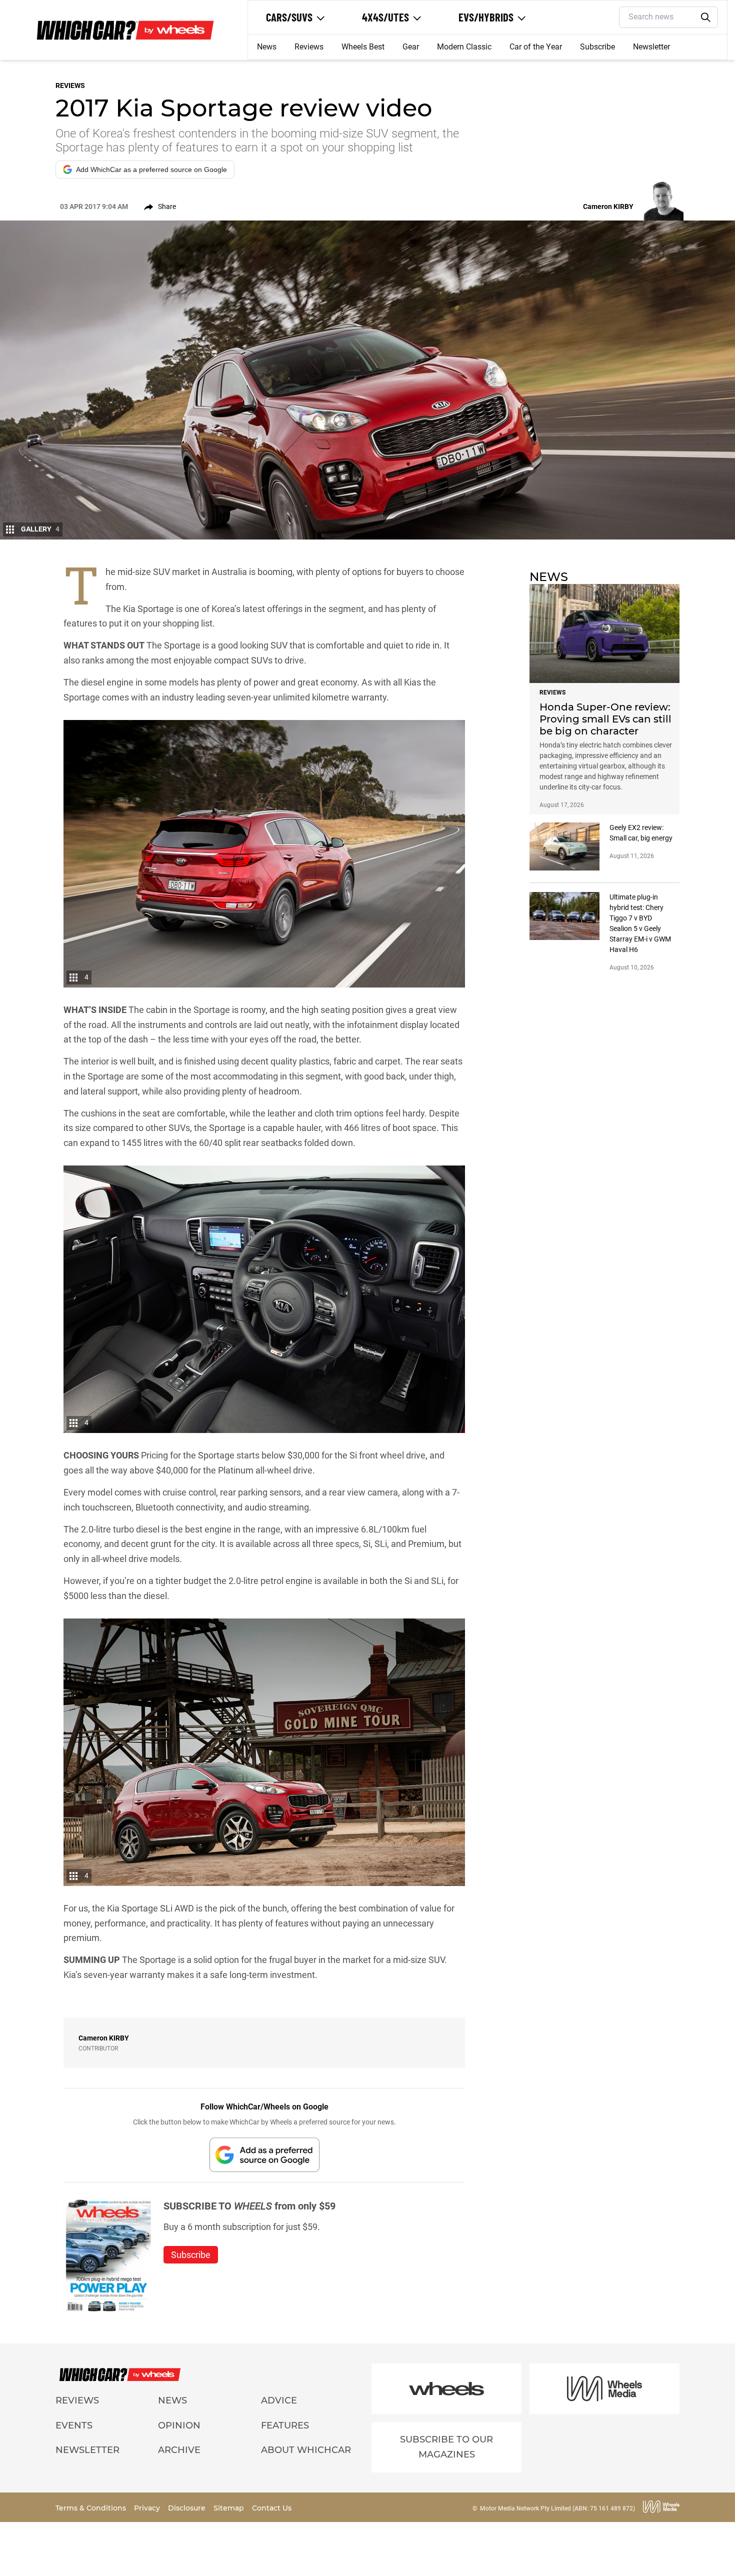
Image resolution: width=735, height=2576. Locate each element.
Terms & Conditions (92, 2508)
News (267, 47)
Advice (279, 2400)
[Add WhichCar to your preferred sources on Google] (264, 2155)
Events (74, 2425)
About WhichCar (306, 2450)
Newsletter (651, 47)
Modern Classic (464, 47)
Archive (179, 2450)
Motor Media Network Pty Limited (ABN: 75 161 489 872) (557, 2508)
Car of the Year (536, 47)
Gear (411, 47)
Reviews (309, 47)
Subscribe (597, 47)
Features (285, 2425)
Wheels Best (363, 47)
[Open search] (706, 17)
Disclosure (188, 2508)
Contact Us (272, 2508)
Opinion (179, 2425)
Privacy (148, 2508)
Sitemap (230, 2508)
